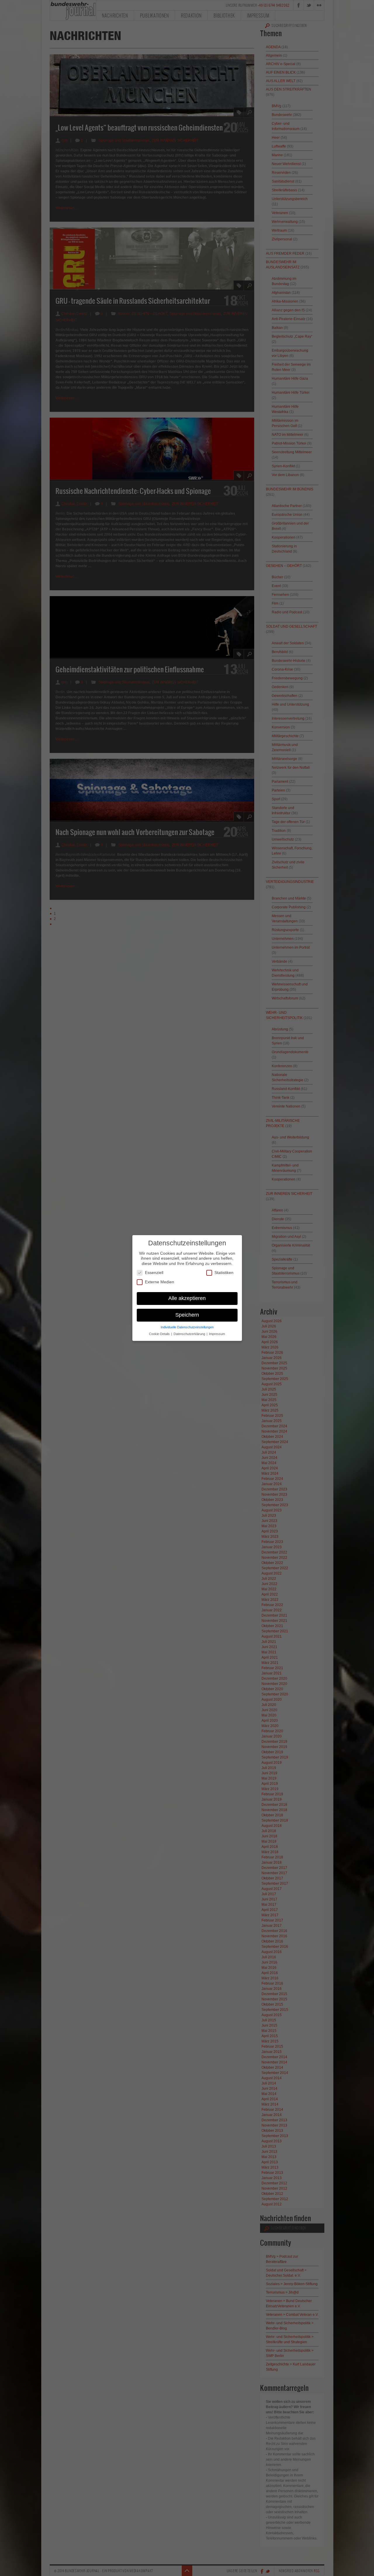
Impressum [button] (217, 1334)
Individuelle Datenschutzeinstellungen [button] (187, 1327)
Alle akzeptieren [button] (187, 1298)
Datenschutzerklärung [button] (190, 1334)
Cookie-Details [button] (160, 1334)
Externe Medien (160, 1282)
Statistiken (224, 1273)
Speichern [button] (187, 1315)
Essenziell (154, 1273)
